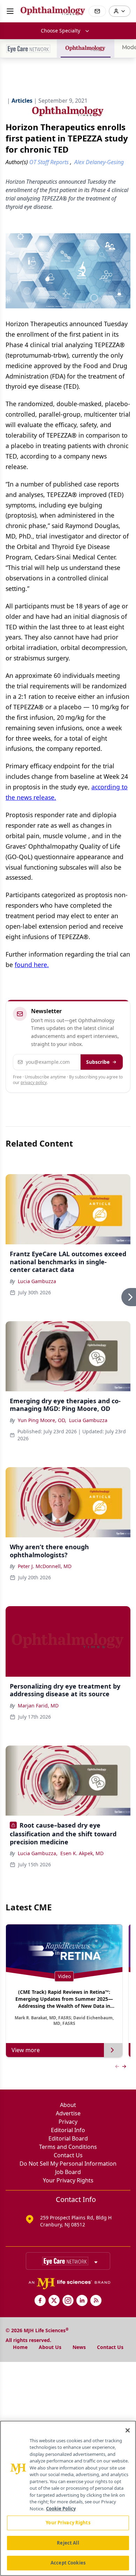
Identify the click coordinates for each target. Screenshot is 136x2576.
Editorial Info (68, 2130)
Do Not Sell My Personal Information (68, 2164)
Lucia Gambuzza (37, 1281)
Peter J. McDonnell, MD (45, 1566)
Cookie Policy (61, 2509)
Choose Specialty (61, 31)
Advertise (68, 2113)
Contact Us (68, 2155)
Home (20, 2347)
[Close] (128, 2430)
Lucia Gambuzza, (38, 1853)
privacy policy (34, 1082)
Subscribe (98, 1062)
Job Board (68, 2172)
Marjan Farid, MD (38, 1706)
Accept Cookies (68, 2563)
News (79, 2347)
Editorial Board (68, 2138)
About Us (50, 2347)
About (68, 2105)
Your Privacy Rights (68, 2180)
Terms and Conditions (68, 2147)
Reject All (68, 2543)
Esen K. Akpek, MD (82, 1853)
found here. (32, 965)
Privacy (68, 2122)
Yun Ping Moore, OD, (42, 1420)
